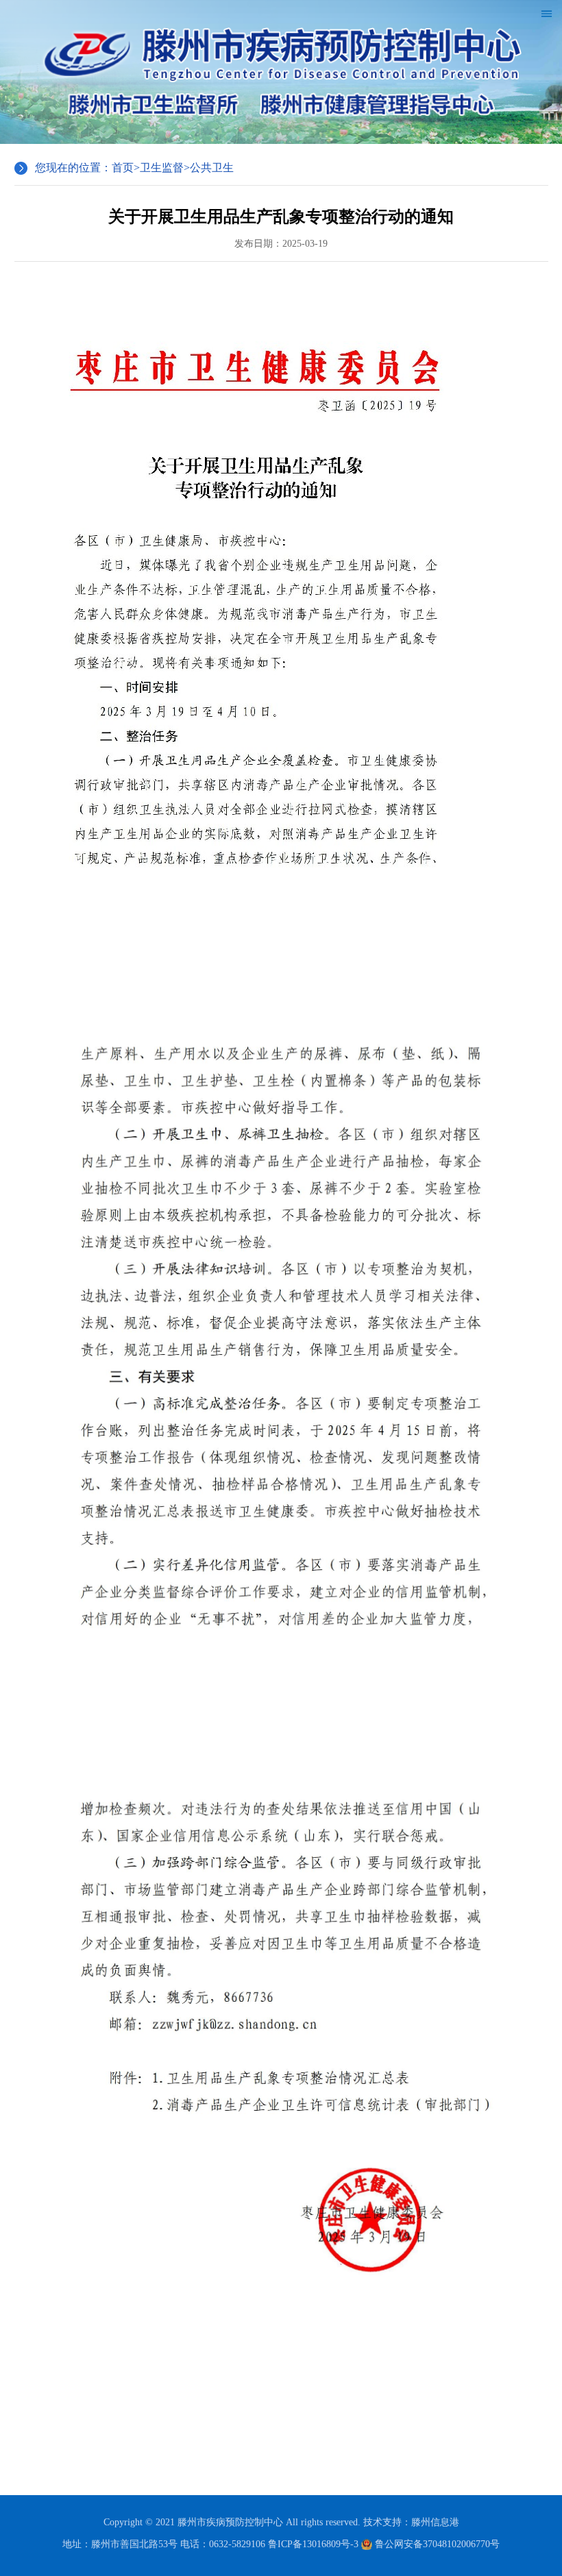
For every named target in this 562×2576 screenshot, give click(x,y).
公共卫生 (212, 168)
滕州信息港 (435, 2522)
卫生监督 (162, 168)
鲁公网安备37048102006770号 (436, 2544)
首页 (123, 168)
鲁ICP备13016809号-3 (313, 2544)
